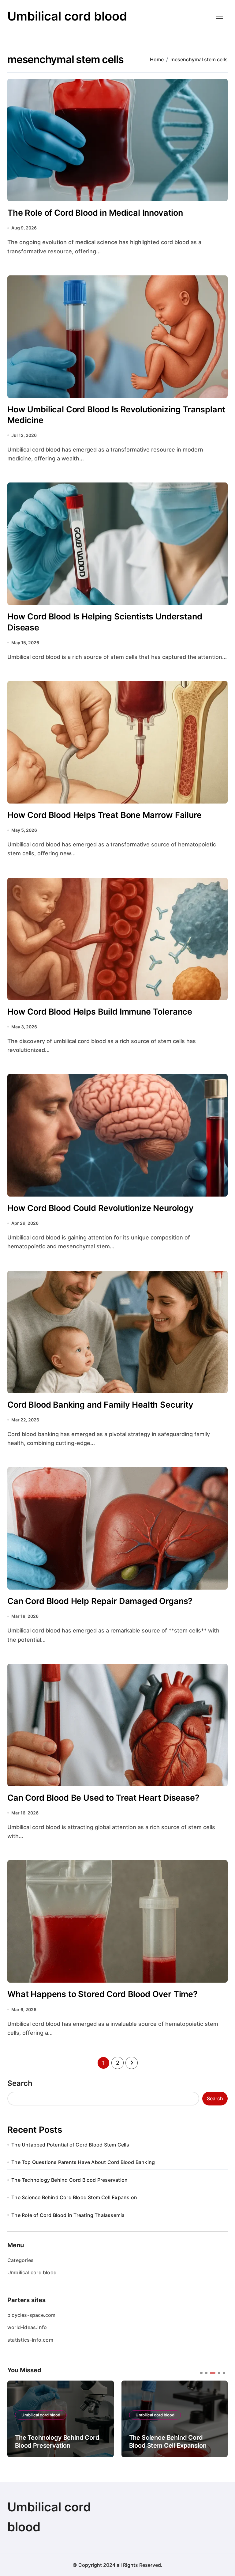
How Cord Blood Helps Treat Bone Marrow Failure (104, 815)
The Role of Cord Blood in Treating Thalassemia (68, 2215)
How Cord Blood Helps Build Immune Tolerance (100, 1012)
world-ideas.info (27, 2327)
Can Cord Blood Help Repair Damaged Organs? (100, 1601)
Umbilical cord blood (67, 16)
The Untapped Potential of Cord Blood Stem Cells (70, 2145)
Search (20, 2083)
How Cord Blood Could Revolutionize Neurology (101, 1208)
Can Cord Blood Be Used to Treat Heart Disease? (103, 1798)
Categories (21, 2260)
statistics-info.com (30, 2340)
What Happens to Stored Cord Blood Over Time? (103, 1994)
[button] (218, 2418)
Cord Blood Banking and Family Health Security (100, 1405)
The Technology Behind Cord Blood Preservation (69, 2180)
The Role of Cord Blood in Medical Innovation (95, 213)
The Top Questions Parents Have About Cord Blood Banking (83, 2162)
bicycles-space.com (32, 2315)
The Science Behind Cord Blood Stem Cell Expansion (74, 2197)
